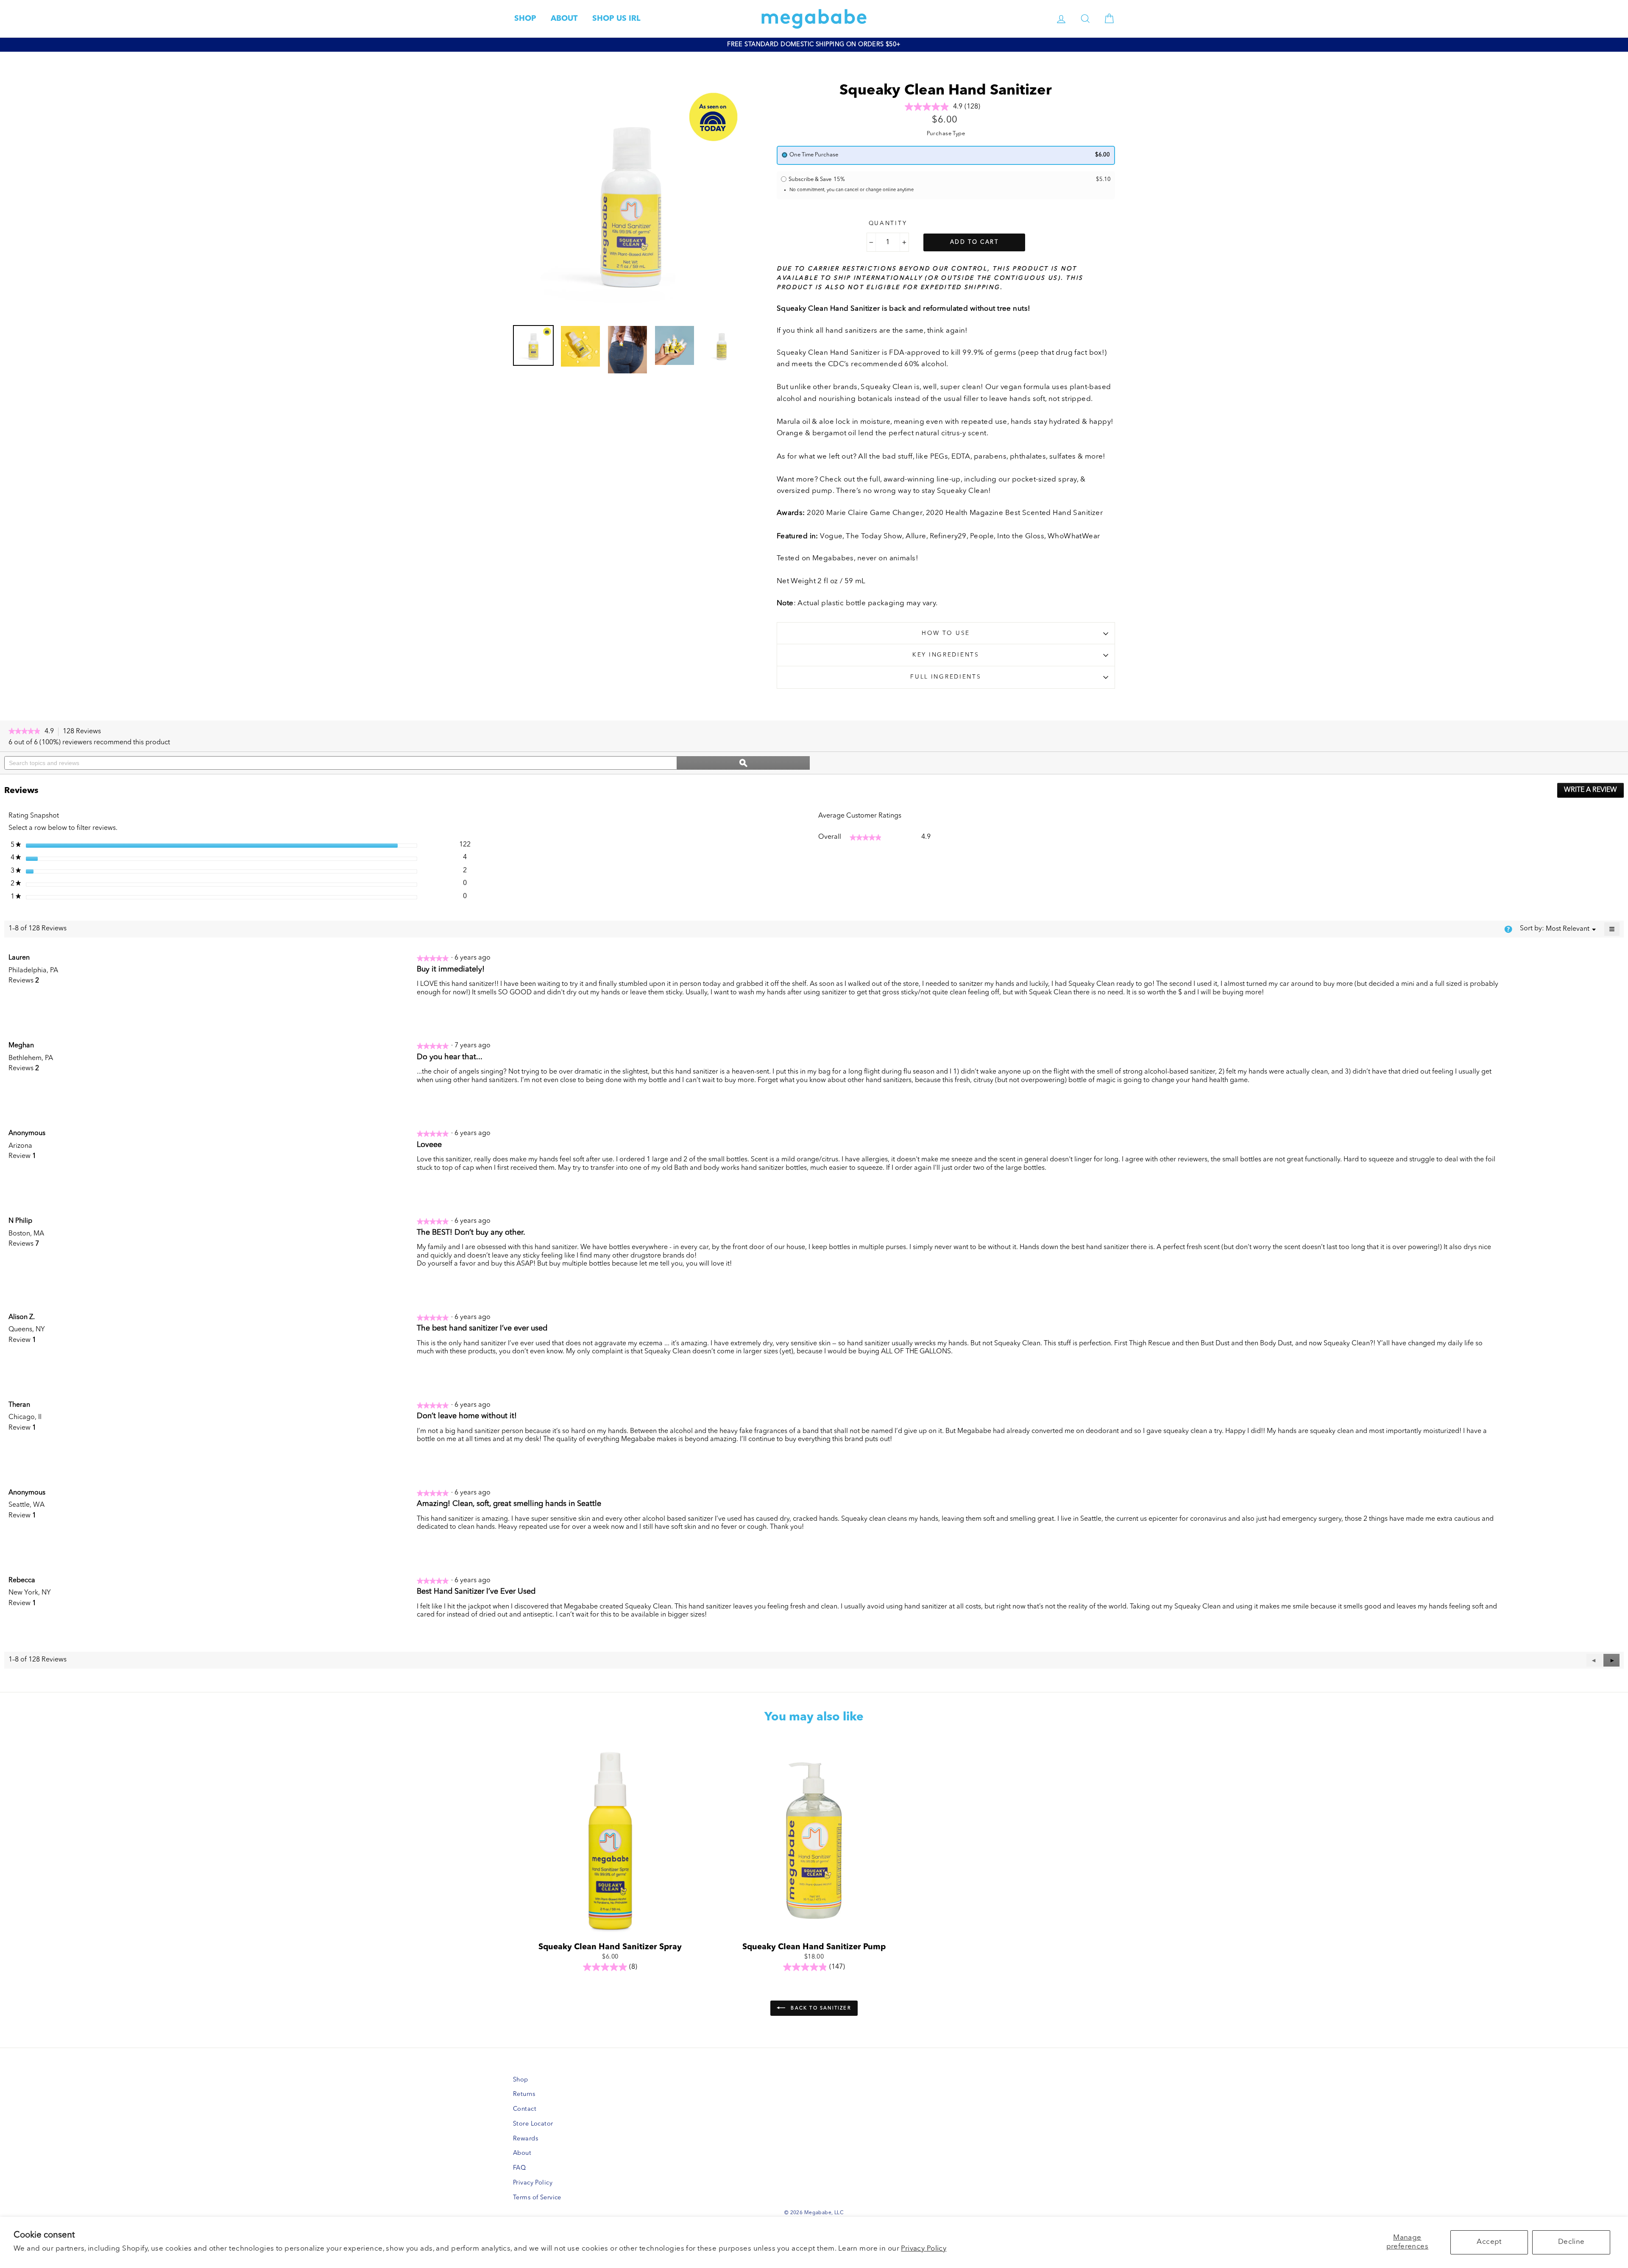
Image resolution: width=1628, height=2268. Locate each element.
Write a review (1594, 792)
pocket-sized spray (1045, 480)
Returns (524, 2094)
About (522, 2153)
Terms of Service (537, 2198)
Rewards (525, 2139)
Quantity (888, 224)
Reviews (84, 732)
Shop (521, 2080)
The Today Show (874, 536)
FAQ (519, 2168)
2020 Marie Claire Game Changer (865, 513)
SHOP (525, 19)
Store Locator (533, 2124)
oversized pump (805, 491)
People (982, 536)
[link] (24, 732)
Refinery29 (948, 536)
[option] (814, 45)
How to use (946, 633)
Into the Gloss (1021, 536)
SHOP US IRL (616, 19)
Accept (1489, 2242)
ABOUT (564, 19)
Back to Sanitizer (820, 2008)
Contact (525, 2109)
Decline (1571, 2242)
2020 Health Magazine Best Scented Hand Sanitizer (1014, 513)
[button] (1611, 1660)
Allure (916, 536)
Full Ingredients (946, 677)
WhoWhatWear (1074, 536)
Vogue (831, 536)
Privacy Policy (924, 2249)
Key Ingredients (946, 655)
